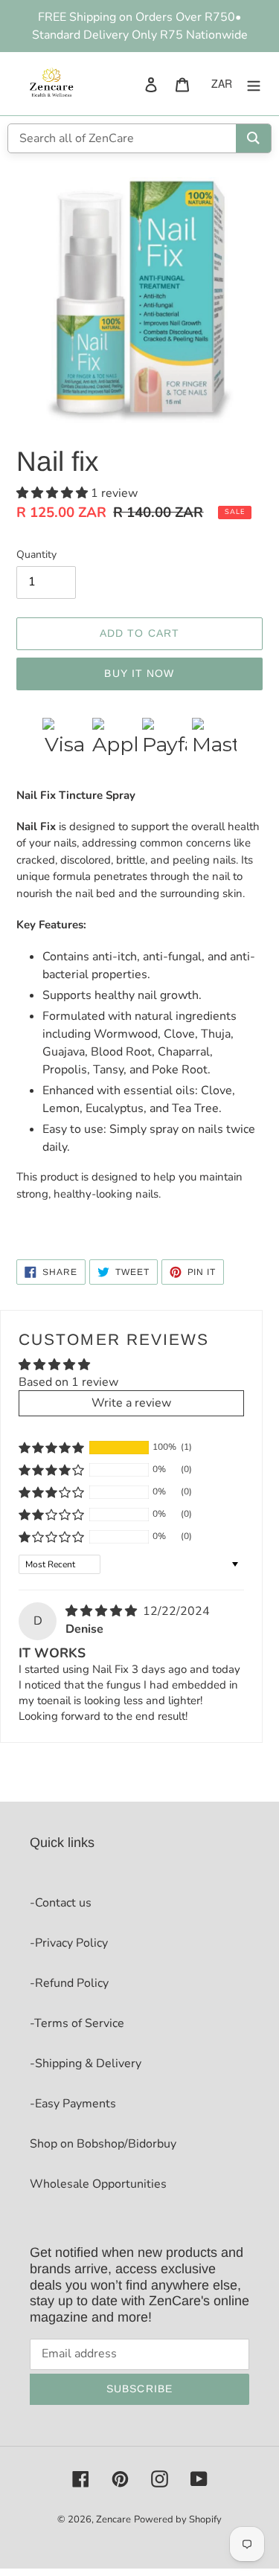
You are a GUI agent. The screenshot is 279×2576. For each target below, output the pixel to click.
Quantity (36, 555)
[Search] (253, 138)
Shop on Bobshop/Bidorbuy (103, 2144)
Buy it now (139, 673)
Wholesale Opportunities (98, 2184)
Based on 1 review (68, 1382)
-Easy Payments (73, 2104)
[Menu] (254, 83)
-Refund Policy (69, 1983)
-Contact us (61, 1903)
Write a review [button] (131, 1403)
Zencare (113, 2519)
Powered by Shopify (178, 2519)
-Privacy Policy (69, 1943)
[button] (54, 493)
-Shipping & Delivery (86, 2063)
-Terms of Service (77, 2023)
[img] (103, 1611)
